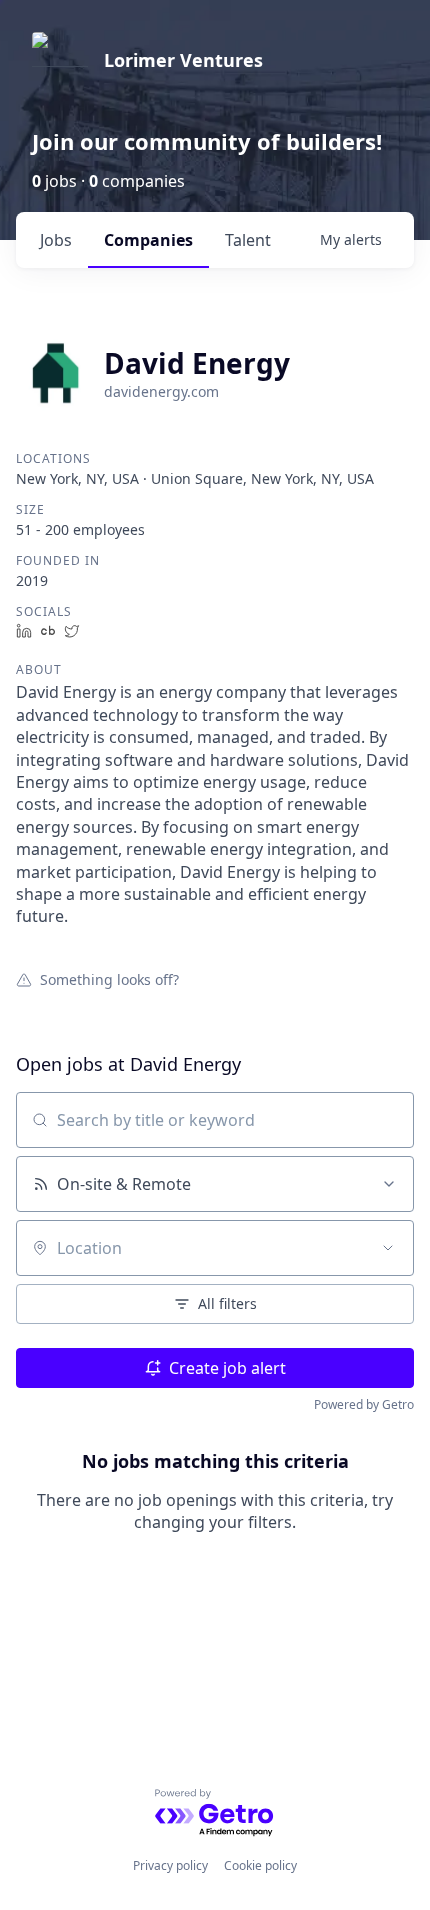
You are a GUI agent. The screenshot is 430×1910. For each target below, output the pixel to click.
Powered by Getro (364, 1404)
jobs (56, 240)
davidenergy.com (161, 391)
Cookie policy (260, 1865)
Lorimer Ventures (183, 60)
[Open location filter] (388, 1248)
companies (148, 240)
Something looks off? (109, 979)
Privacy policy (170, 1865)
